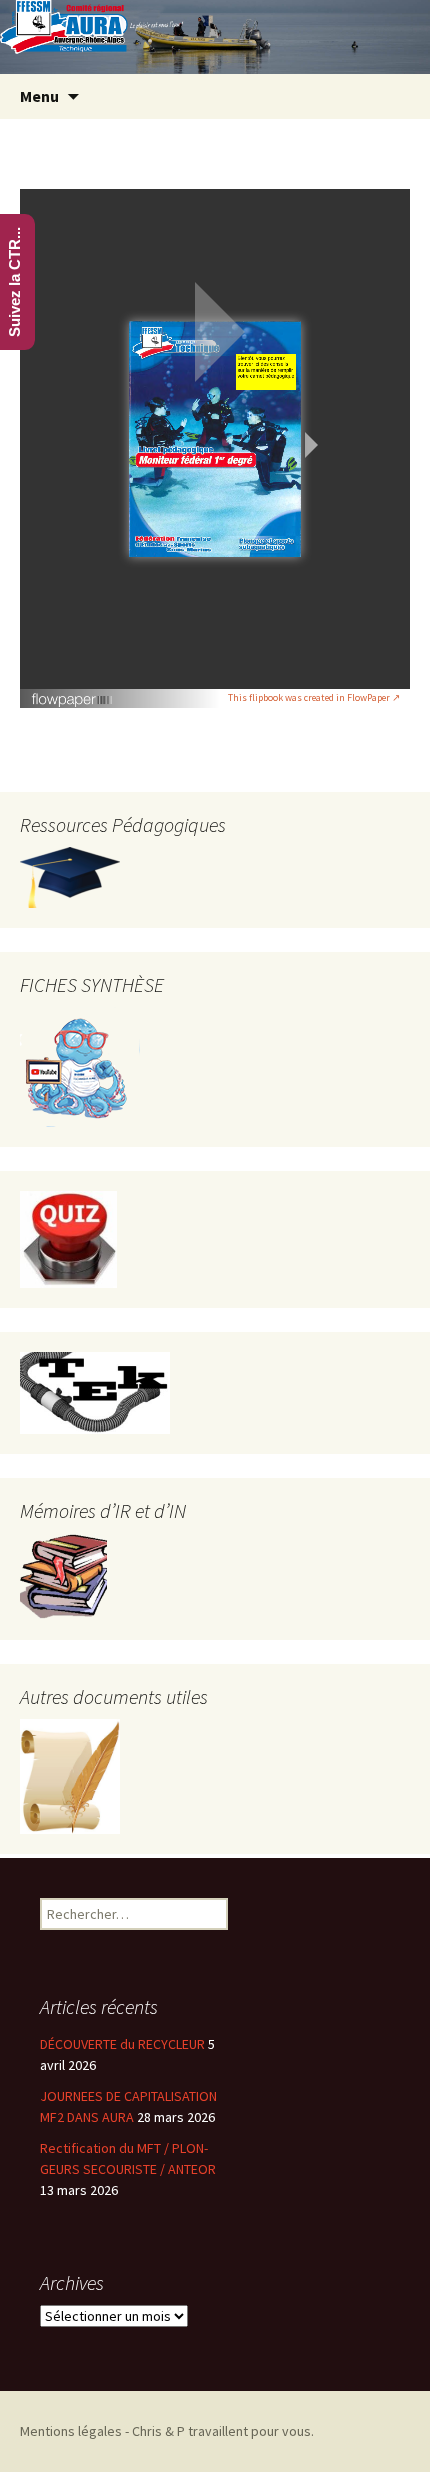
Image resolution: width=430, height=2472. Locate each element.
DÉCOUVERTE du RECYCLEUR (122, 2044)
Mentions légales (71, 2431)
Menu (39, 96)
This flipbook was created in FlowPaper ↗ (314, 697)
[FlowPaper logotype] (72, 691)
